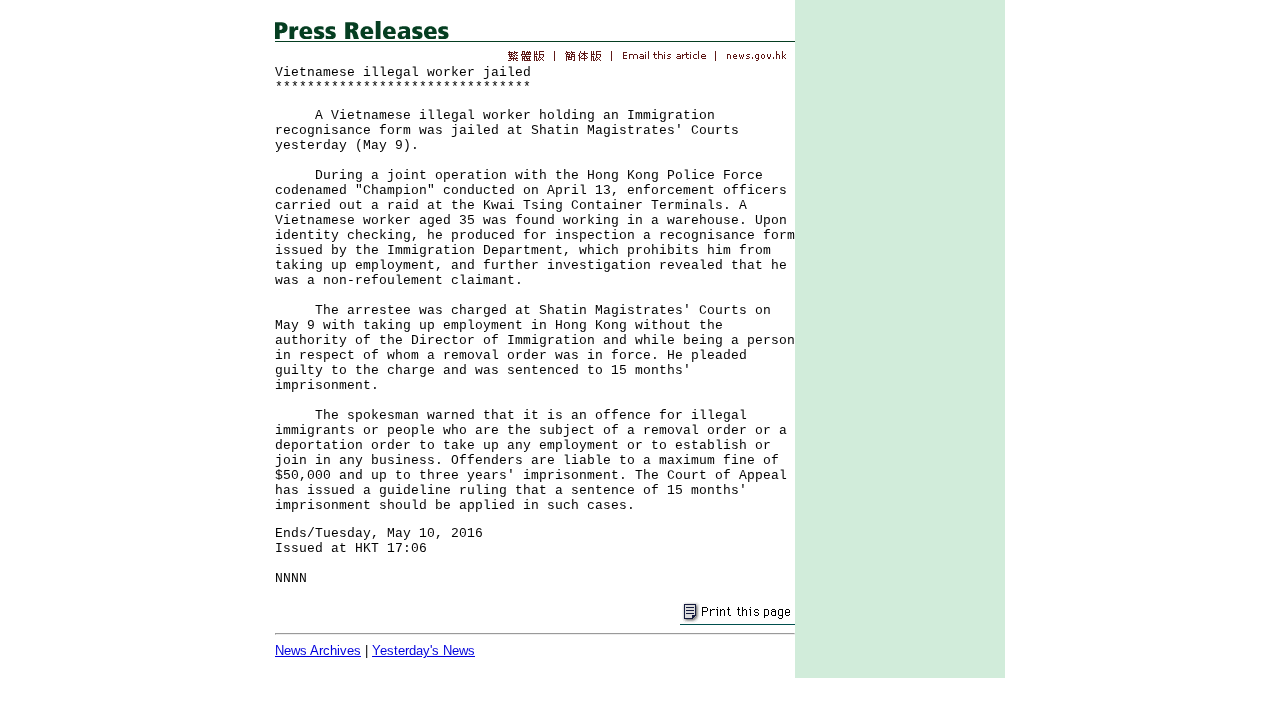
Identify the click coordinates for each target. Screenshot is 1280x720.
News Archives (318, 650)
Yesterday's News (423, 650)
